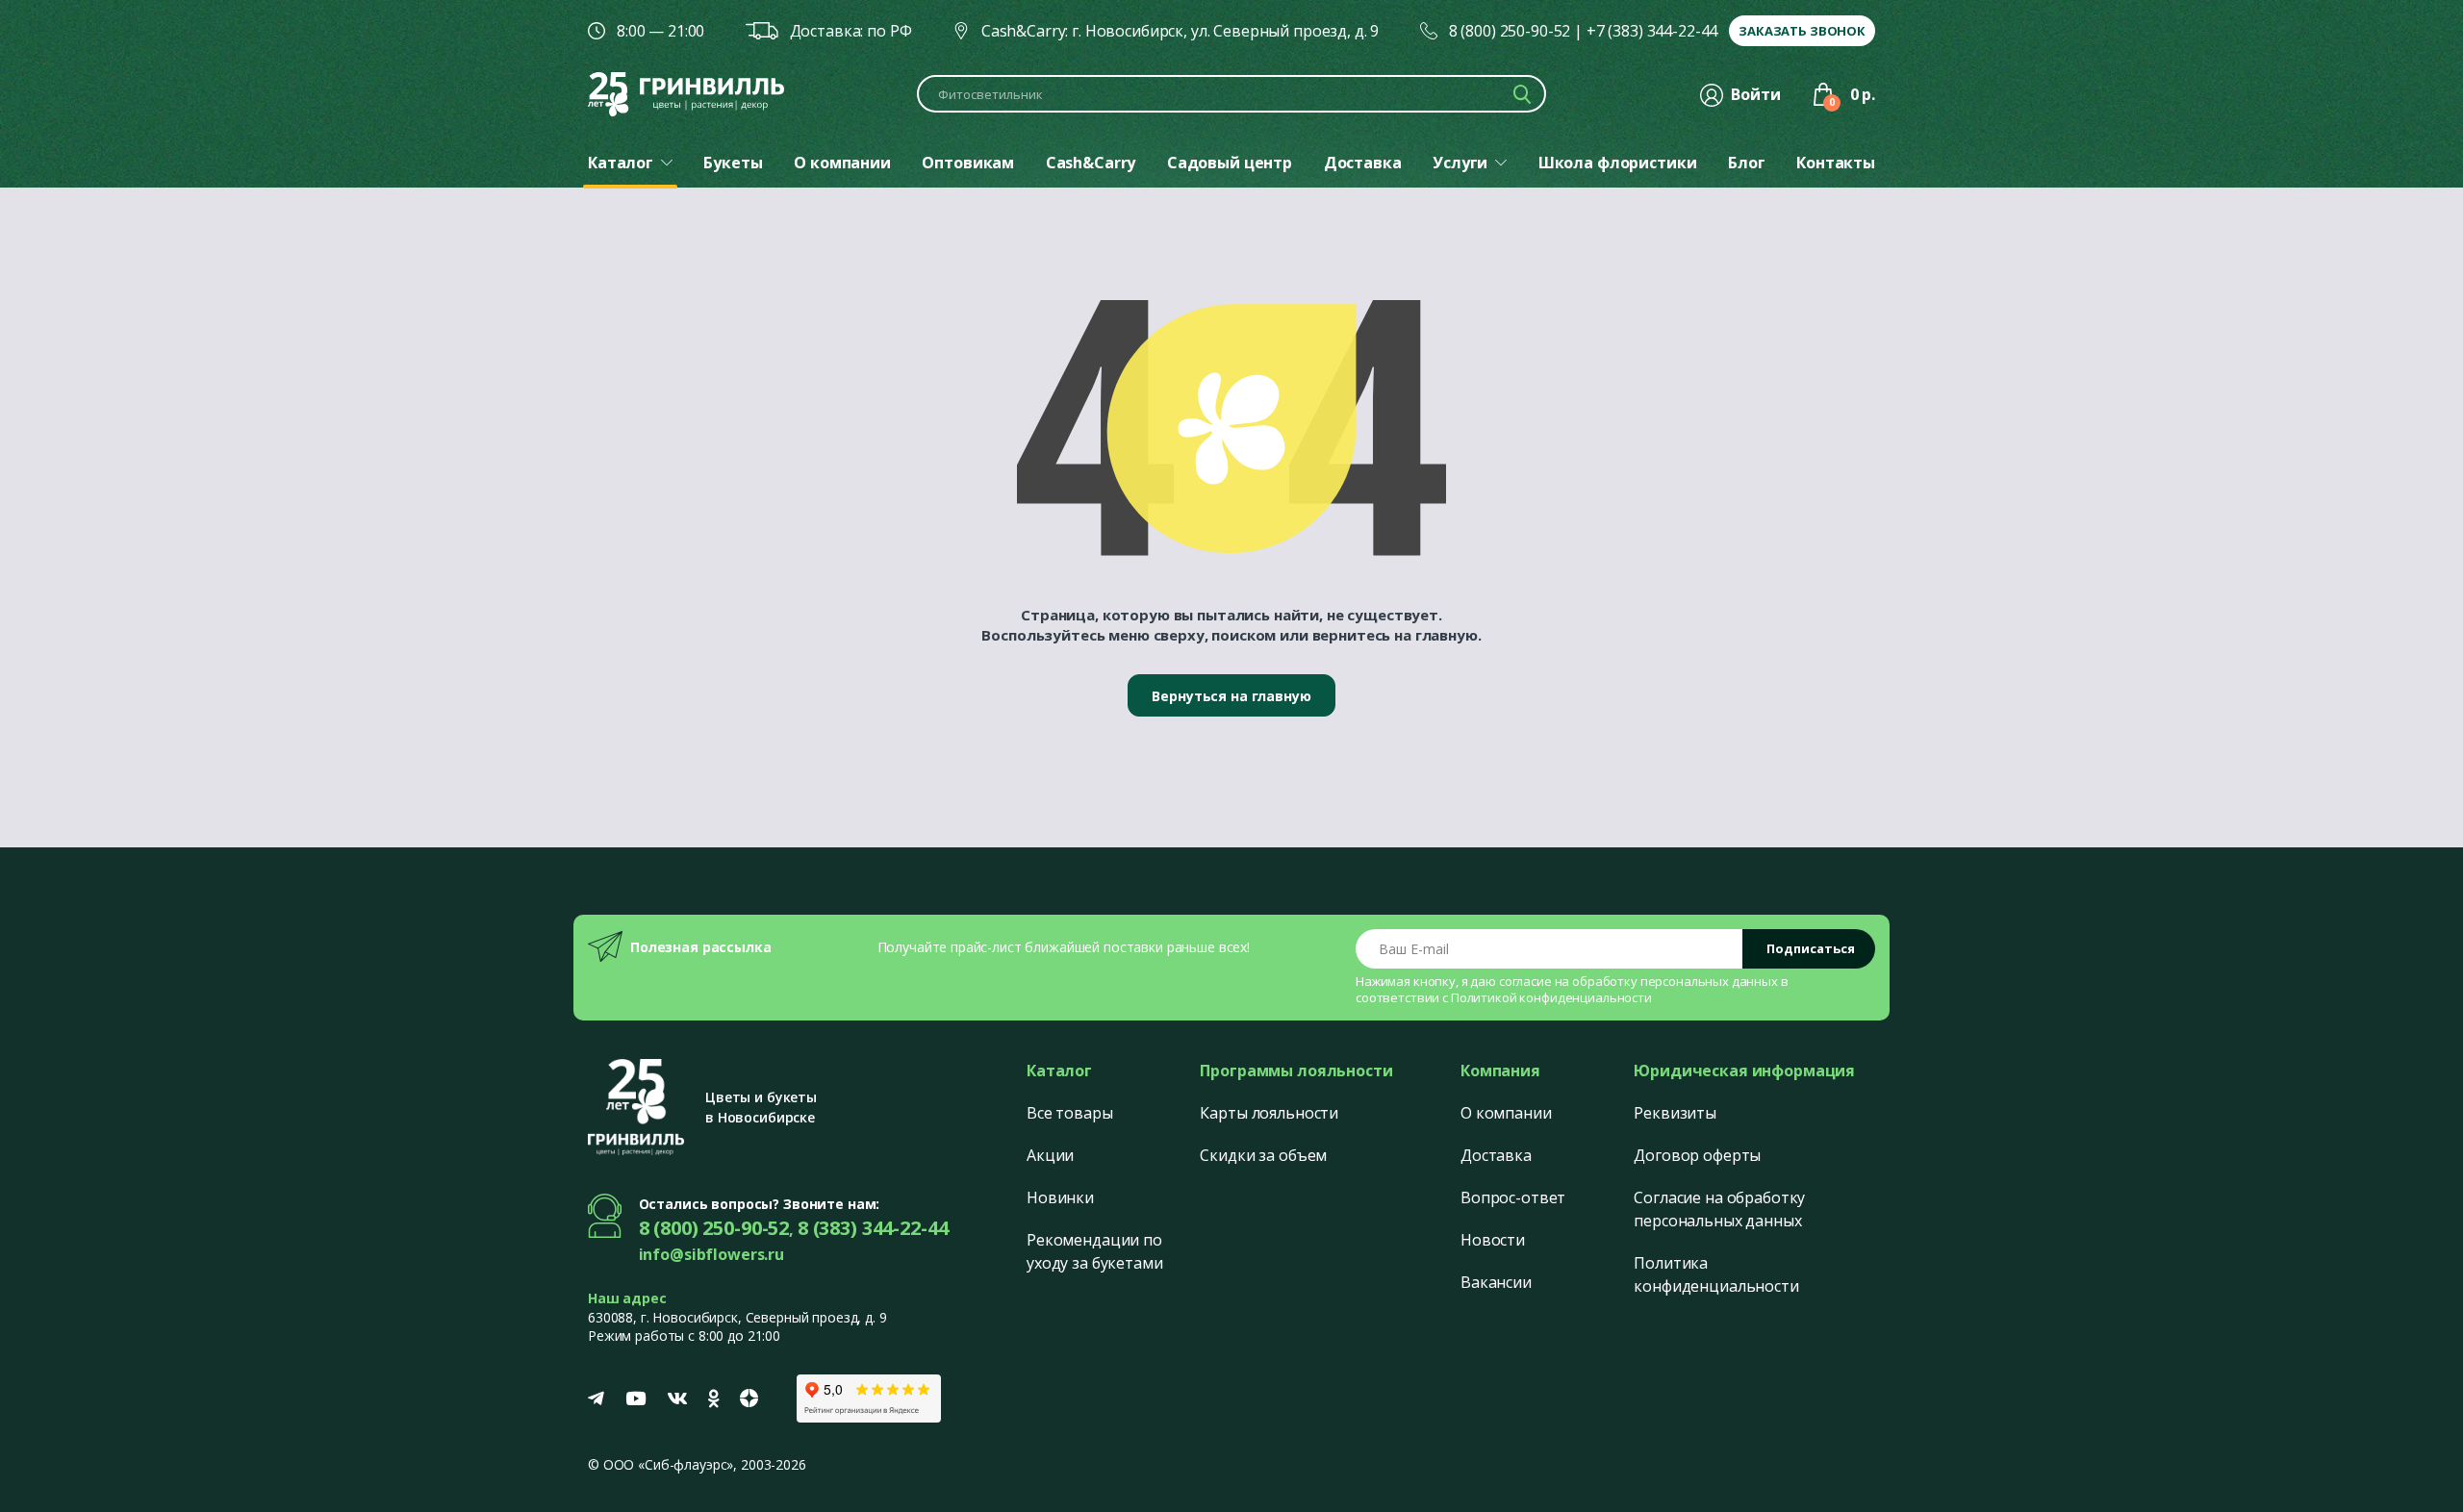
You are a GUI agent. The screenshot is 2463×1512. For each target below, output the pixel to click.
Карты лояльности (1269, 1113)
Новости (1493, 1240)
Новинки (1060, 1197)
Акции (1050, 1155)
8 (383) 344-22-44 (873, 1228)
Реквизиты (1675, 1113)
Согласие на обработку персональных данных (1719, 1209)
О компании (1506, 1113)
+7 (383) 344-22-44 (1652, 31)
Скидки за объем (1263, 1155)
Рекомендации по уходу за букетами (1095, 1251)
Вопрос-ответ (1513, 1197)
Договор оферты (1697, 1155)
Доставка (1496, 1155)
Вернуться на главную (1231, 696)
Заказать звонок (1802, 31)
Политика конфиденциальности (1716, 1274)
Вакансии (1496, 1282)
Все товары (1070, 1113)
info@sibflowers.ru (711, 1254)
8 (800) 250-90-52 (1510, 31)
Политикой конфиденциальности (1551, 997)
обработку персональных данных (1675, 981)
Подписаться (1811, 948)
